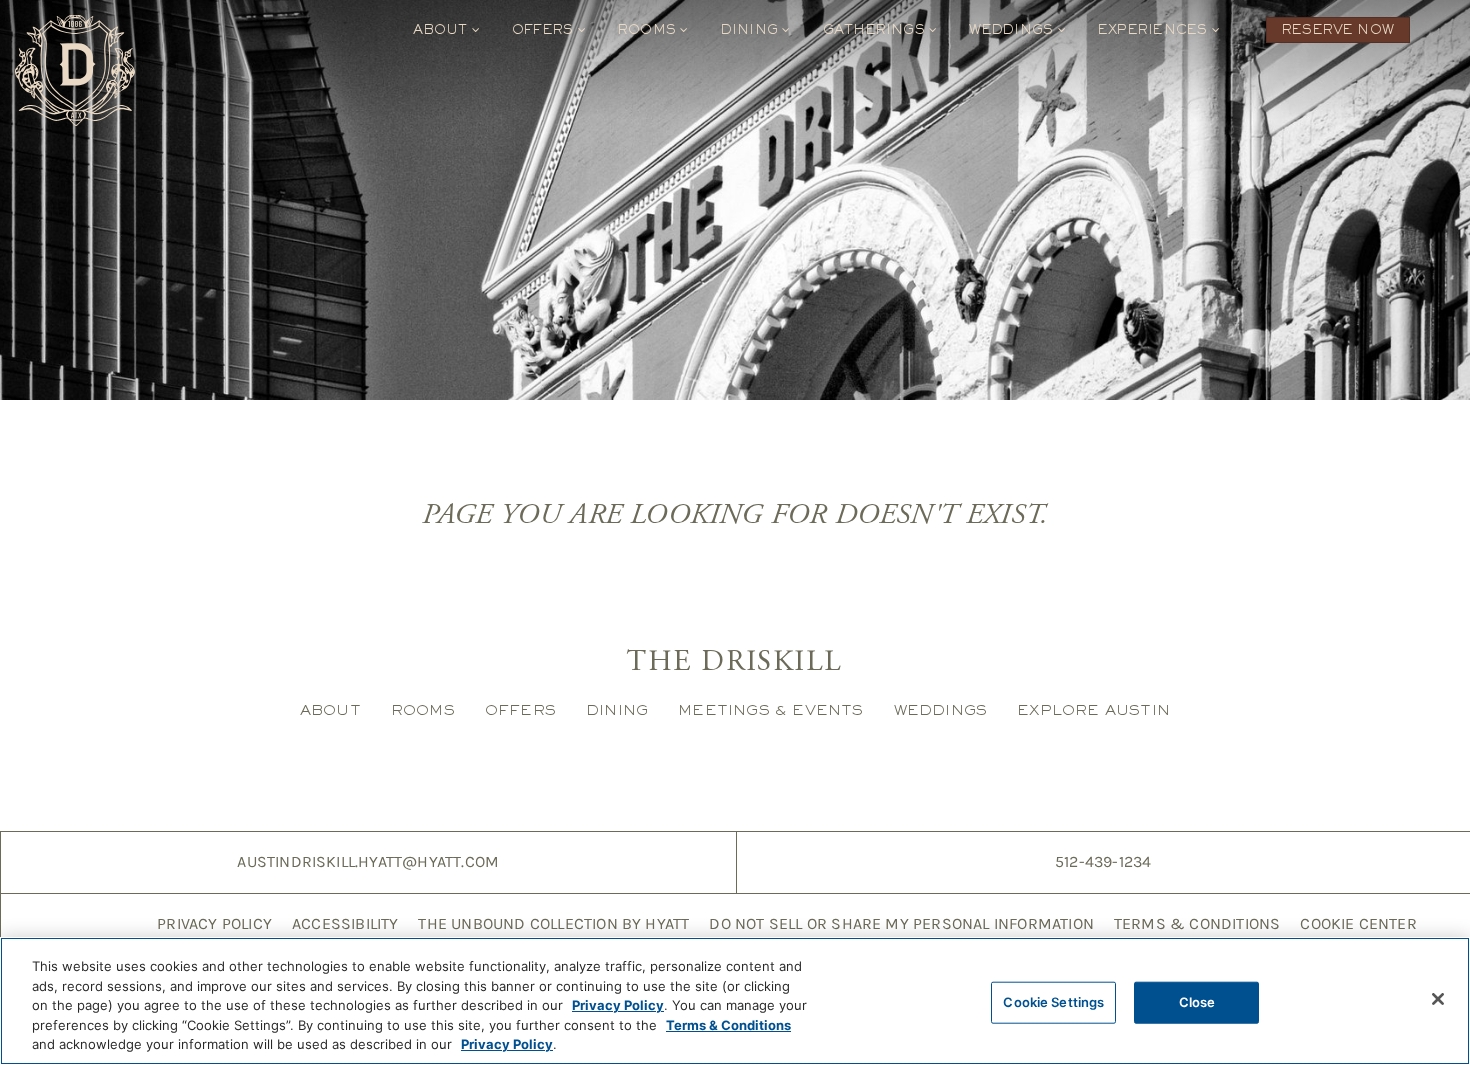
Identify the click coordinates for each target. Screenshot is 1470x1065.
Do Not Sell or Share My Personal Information (901, 923)
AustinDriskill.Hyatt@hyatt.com (368, 861)
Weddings (1013, 29)
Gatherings (876, 29)
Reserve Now (1338, 29)
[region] (735, 1001)
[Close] (1438, 999)
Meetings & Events (770, 709)
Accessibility (345, 923)
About (442, 29)
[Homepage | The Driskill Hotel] (75, 70)
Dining (752, 29)
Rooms (649, 29)
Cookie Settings (1053, 1002)
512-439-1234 (1103, 861)
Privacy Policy (214, 923)
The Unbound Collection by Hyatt (553, 923)
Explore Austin (1093, 709)
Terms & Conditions (1197, 923)
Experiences (1155, 29)
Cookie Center (1358, 923)
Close (1197, 1002)
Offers (545, 29)
